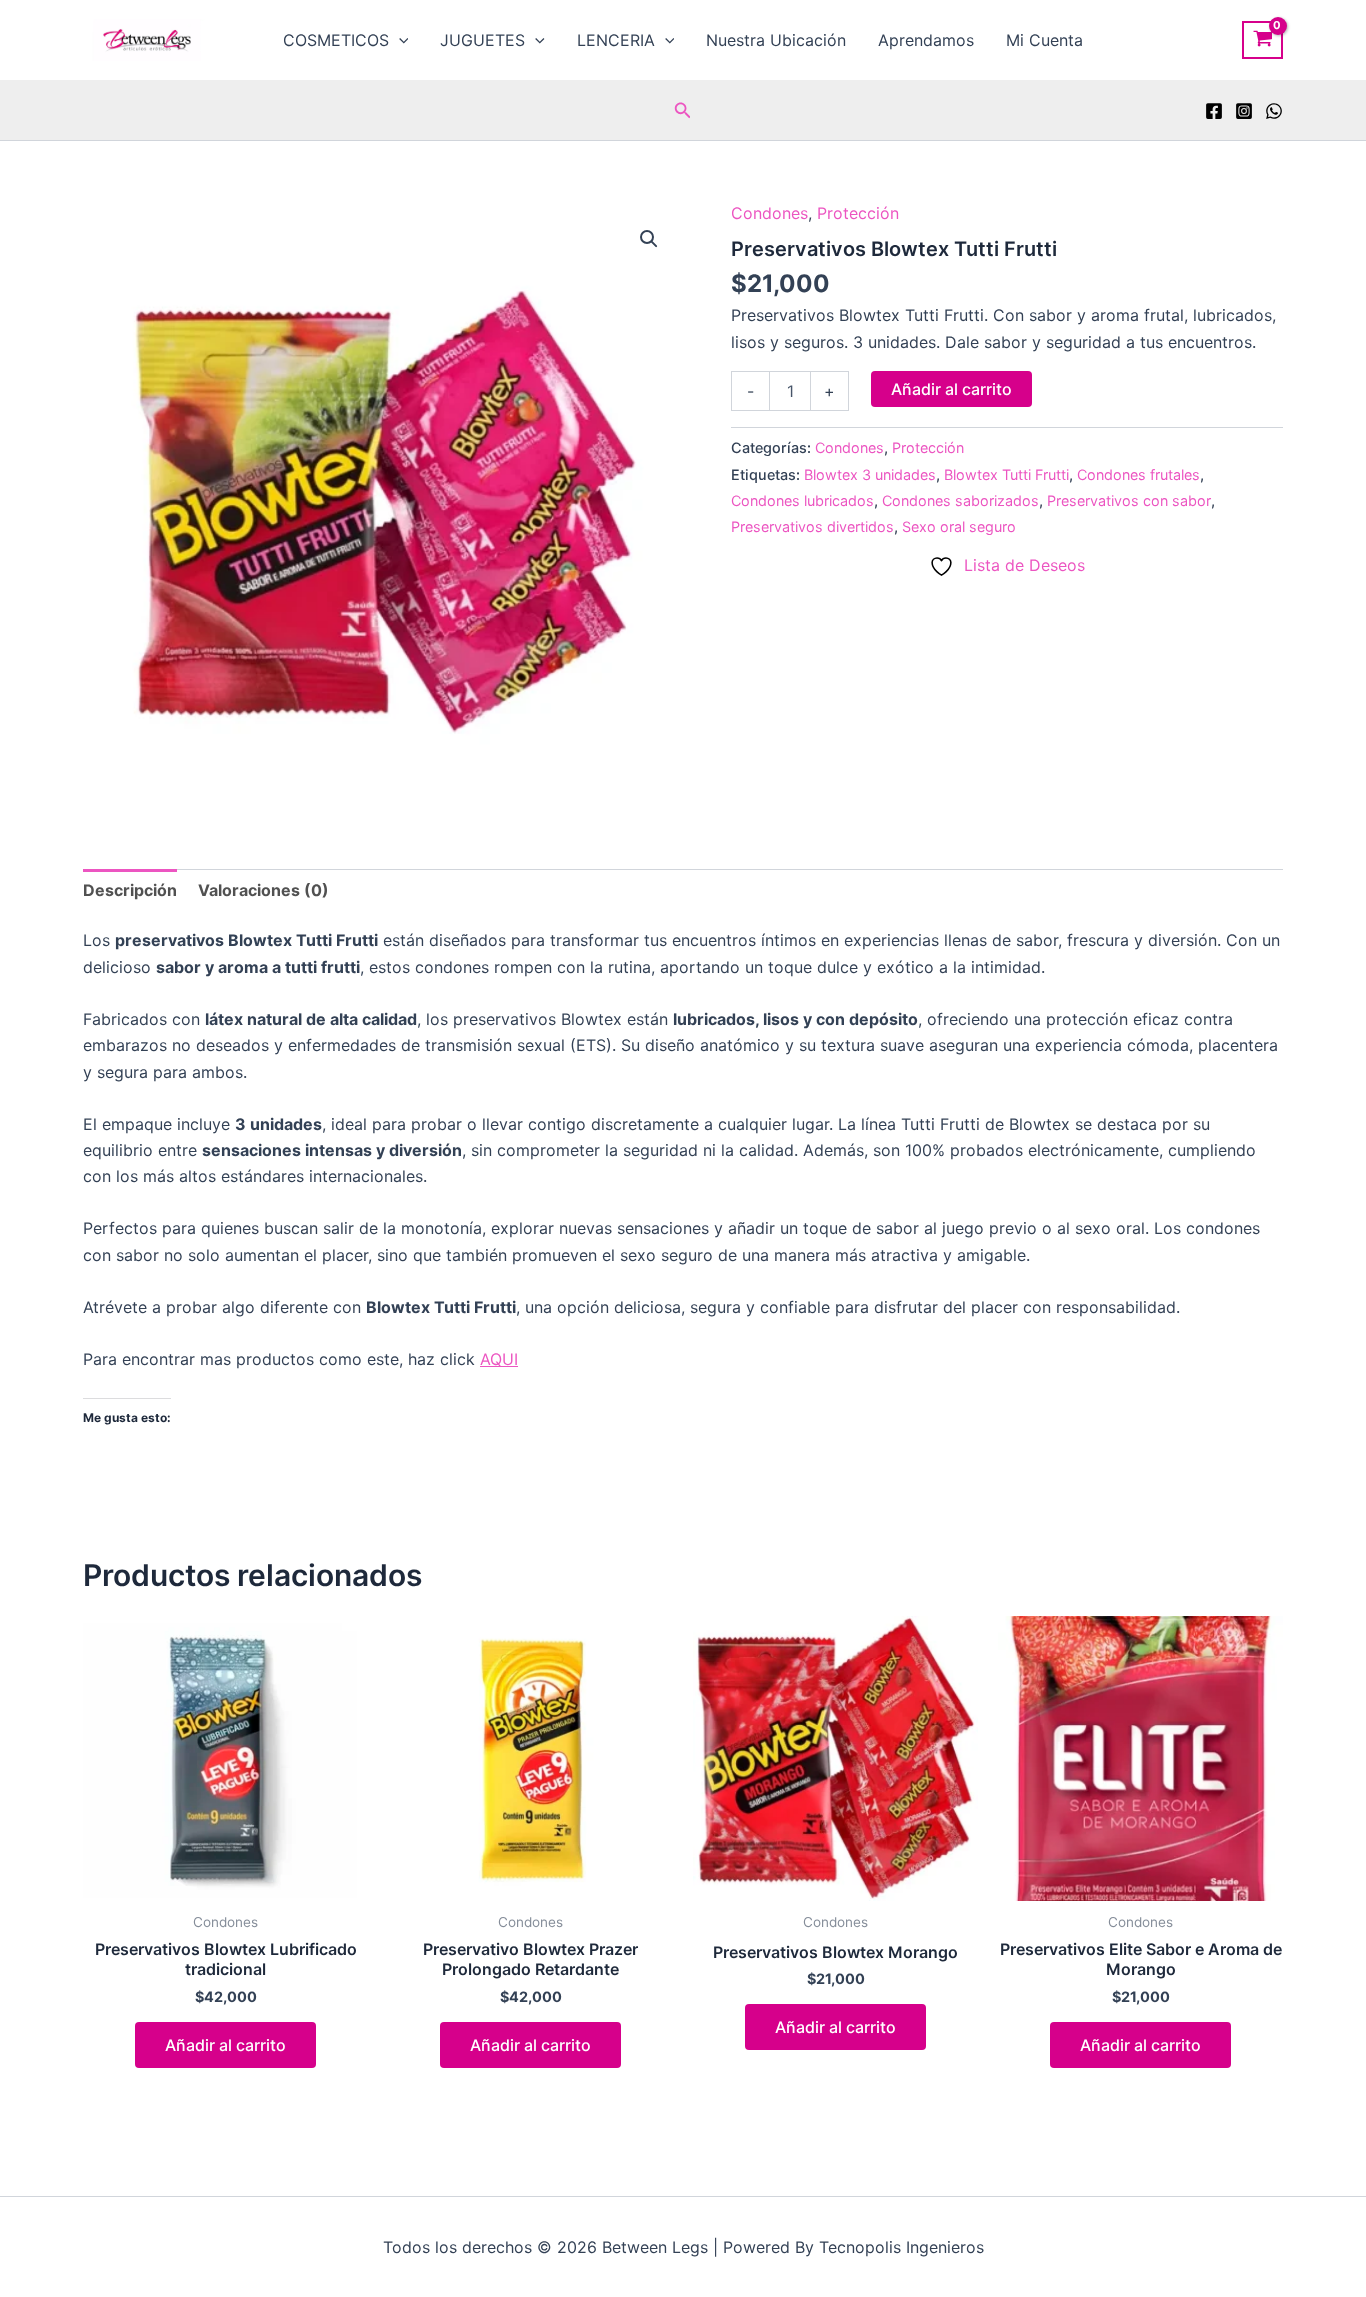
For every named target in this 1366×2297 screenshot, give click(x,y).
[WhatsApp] (1274, 111)
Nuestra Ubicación (776, 40)
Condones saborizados (960, 500)
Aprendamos (926, 40)
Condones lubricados (802, 500)
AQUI (499, 1359)
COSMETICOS (336, 40)
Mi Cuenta (1044, 40)
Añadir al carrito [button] (225, 2045)
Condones (769, 213)
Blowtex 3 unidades (870, 474)
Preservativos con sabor (1129, 500)
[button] (399, 40)
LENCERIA (616, 40)
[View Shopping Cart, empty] (1262, 40)
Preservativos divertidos (812, 526)
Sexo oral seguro (959, 526)
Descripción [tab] (130, 890)
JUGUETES (482, 40)
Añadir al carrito (951, 389)
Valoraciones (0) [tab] (263, 890)
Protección (858, 213)
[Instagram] (1244, 111)
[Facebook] (1214, 111)
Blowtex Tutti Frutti (1006, 474)
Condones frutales (1138, 474)
